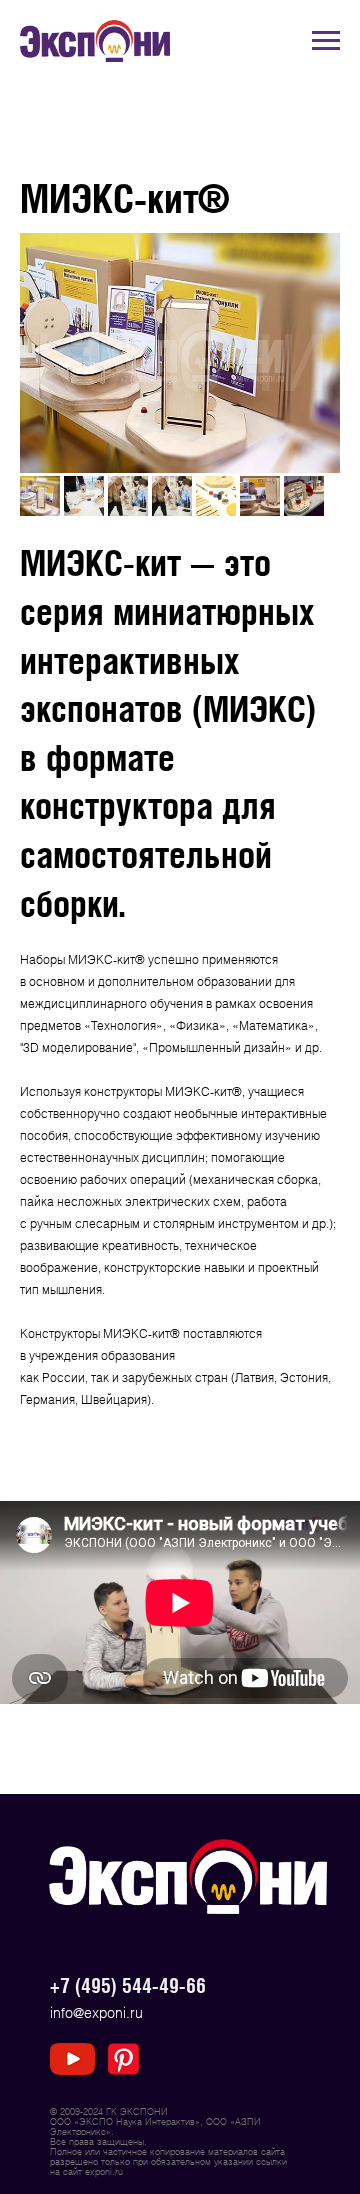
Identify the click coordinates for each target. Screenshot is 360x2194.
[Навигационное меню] (326, 41)
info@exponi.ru (96, 2012)
